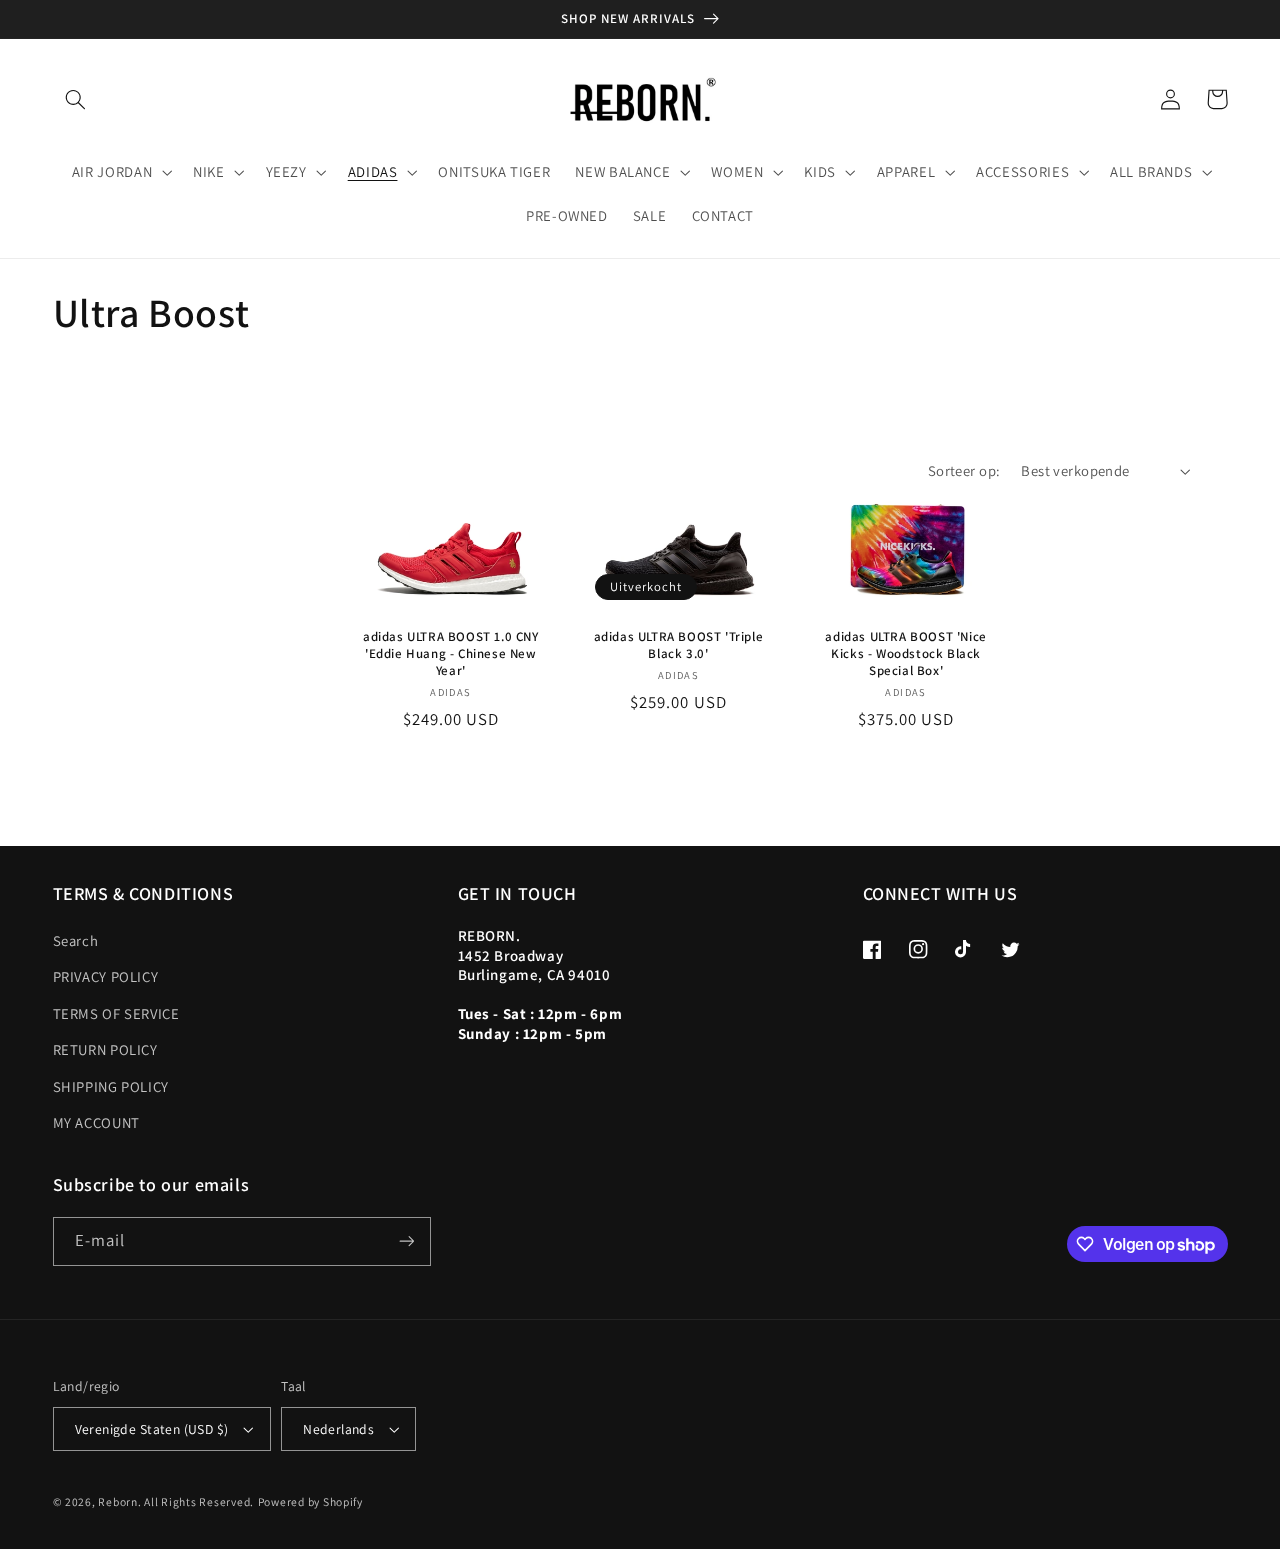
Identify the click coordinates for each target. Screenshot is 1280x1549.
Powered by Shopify (310, 1501)
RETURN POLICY (105, 1049)
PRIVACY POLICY (106, 976)
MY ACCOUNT (96, 1122)
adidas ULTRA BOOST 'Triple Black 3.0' (679, 645)
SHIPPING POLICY (111, 1086)
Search (76, 940)
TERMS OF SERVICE (116, 1013)
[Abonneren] (406, 1241)
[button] (76, 99)
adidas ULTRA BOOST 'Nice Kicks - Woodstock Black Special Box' (905, 654)
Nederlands (338, 1429)
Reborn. (119, 1501)
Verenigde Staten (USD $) (152, 1429)
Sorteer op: (964, 470)
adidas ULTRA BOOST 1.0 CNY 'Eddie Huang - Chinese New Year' (451, 654)
